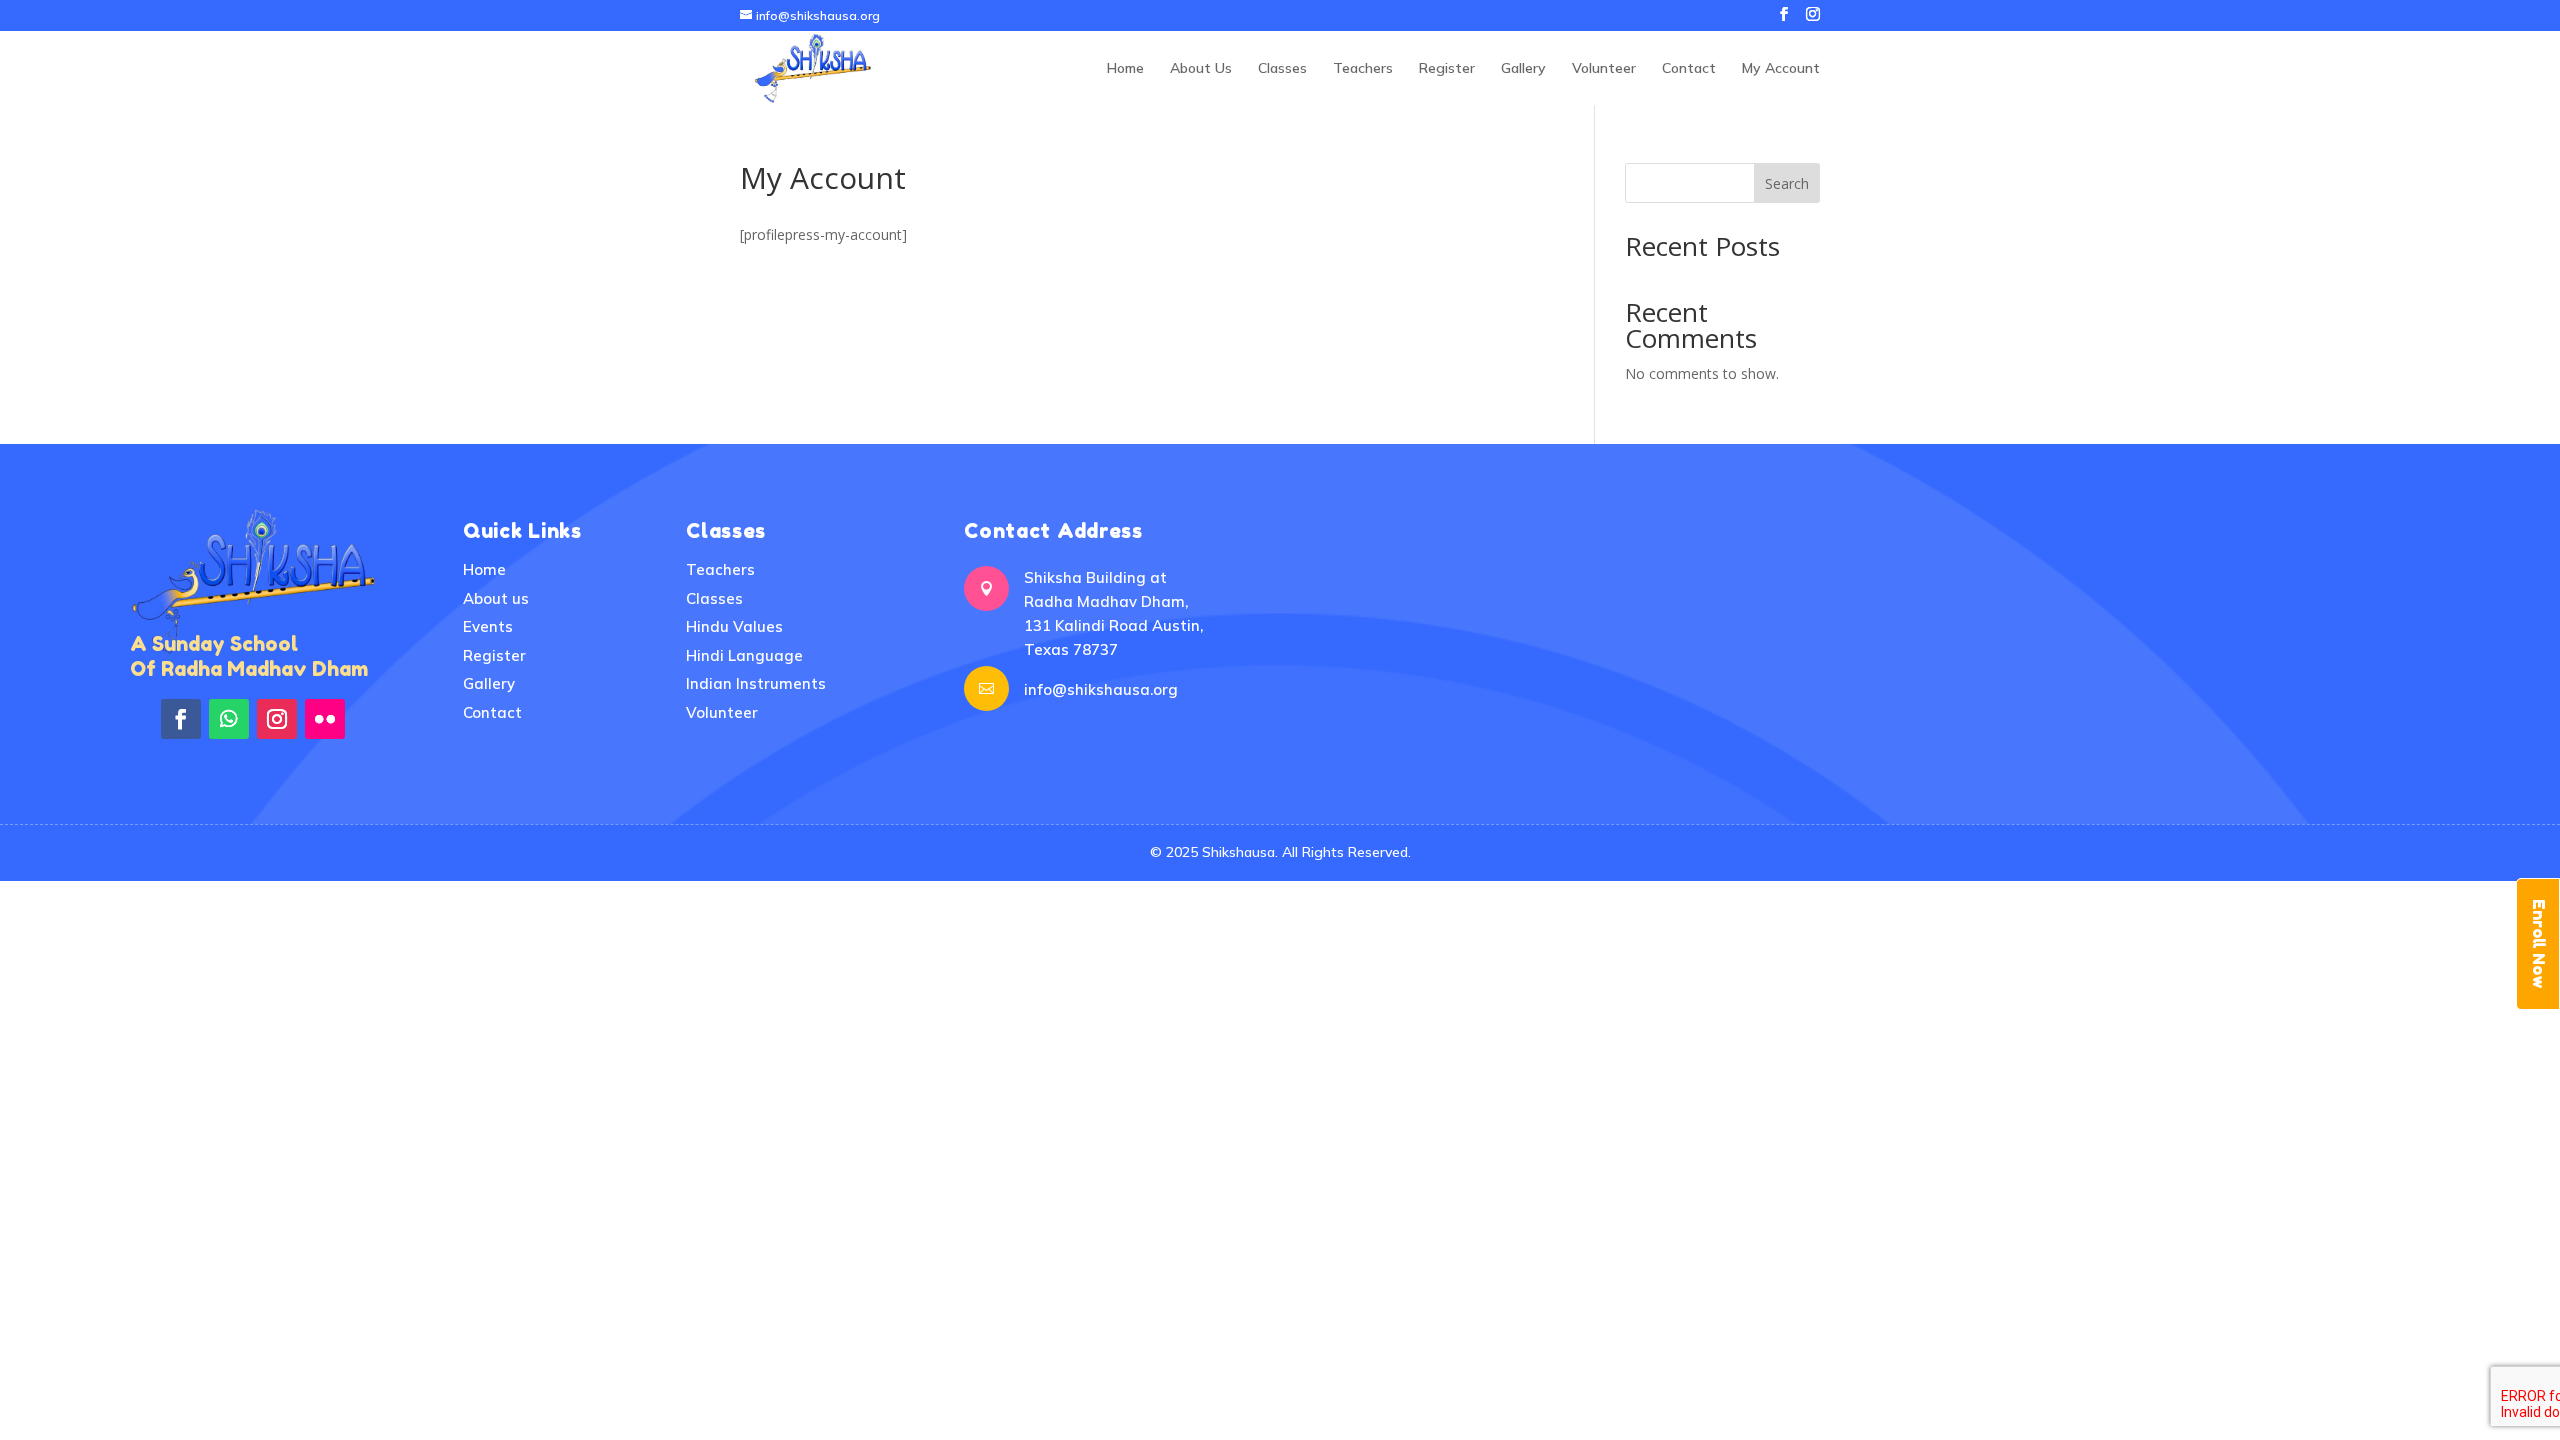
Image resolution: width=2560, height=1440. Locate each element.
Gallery (1523, 69)
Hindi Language (744, 655)
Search (1787, 183)
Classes (1282, 69)
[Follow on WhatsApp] (229, 719)
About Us (1201, 69)
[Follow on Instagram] (277, 719)
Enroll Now (2539, 944)
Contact (1689, 69)
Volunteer (1604, 69)
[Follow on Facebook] (181, 719)
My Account (1781, 69)
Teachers (1363, 69)
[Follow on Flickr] (325, 719)
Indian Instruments (756, 683)
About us (496, 598)
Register (1447, 69)
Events (488, 626)
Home (1125, 69)
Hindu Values (734, 626)
